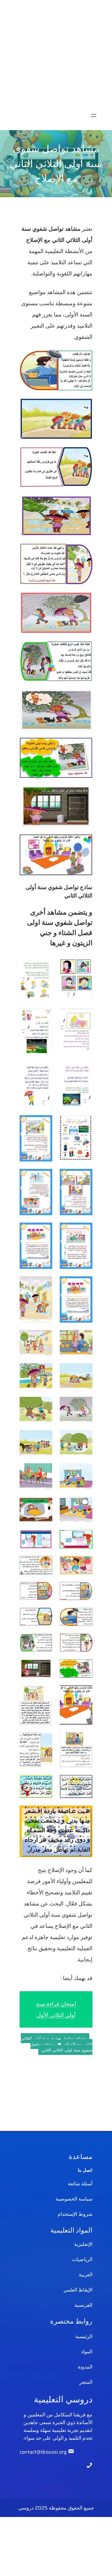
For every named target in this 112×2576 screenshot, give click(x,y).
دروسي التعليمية (63, 2399)
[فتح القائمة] (94, 116)
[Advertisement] (56, 56)
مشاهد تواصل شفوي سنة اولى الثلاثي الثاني (61, 2047)
